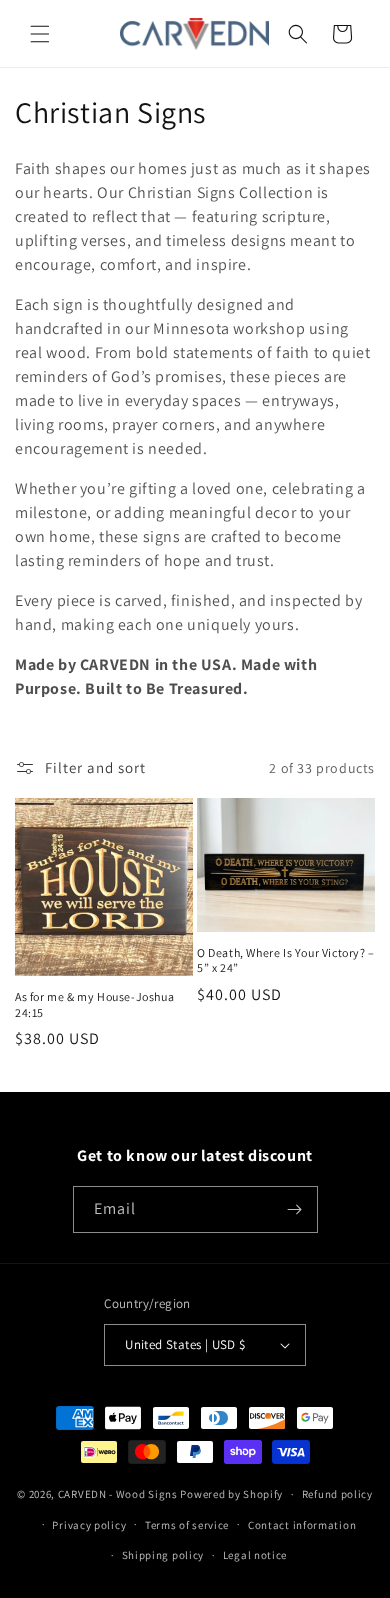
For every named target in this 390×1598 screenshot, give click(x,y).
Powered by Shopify (231, 1494)
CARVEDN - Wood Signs (118, 1494)
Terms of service (187, 1525)
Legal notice (255, 1555)
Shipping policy (163, 1555)
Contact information (302, 1525)
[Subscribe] (295, 1209)
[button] (40, 34)
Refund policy (337, 1494)
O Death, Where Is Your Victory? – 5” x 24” (286, 960)
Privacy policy (89, 1525)
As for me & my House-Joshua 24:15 (94, 1004)
